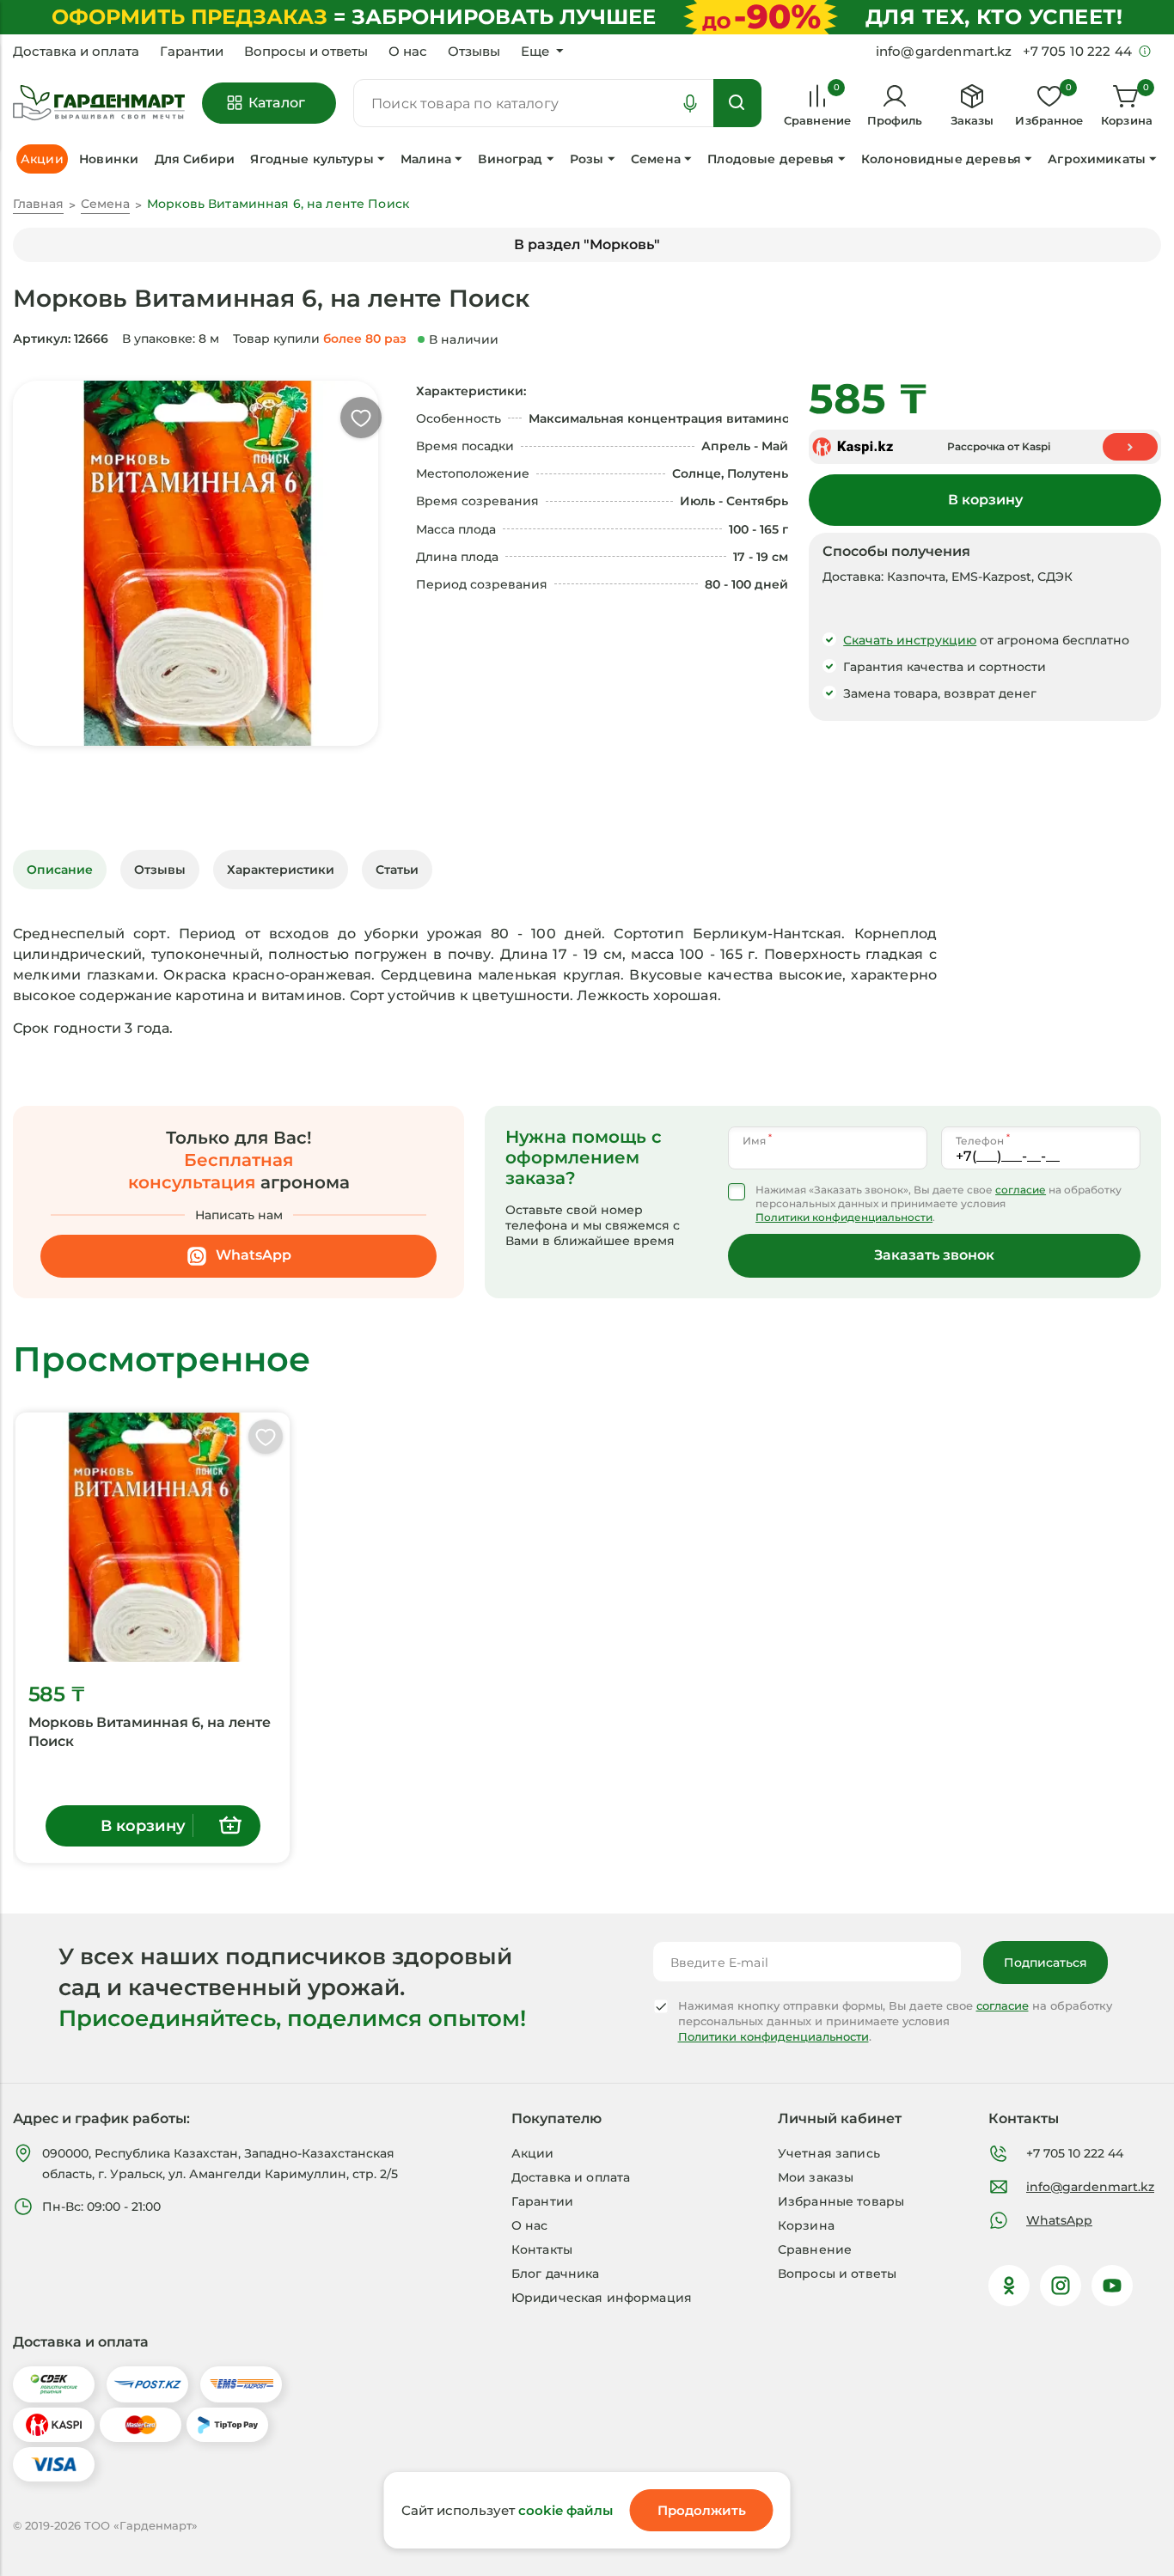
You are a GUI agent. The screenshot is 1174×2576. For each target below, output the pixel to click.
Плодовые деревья (770, 159)
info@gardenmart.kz (1090, 2187)
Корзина (806, 2225)
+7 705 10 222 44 (1075, 2153)
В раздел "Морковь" (587, 244)
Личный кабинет (840, 2118)
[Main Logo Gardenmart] (99, 104)
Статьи (397, 870)
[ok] (1009, 2286)
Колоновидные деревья (941, 159)
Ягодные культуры (312, 159)
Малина (426, 159)
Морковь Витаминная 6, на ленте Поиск (150, 1732)
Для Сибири (195, 159)
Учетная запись (829, 2153)
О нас (408, 52)
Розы (587, 159)
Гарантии (192, 52)
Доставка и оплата (76, 52)
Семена (656, 159)
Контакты (542, 2249)
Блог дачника (556, 2274)
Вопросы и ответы (306, 52)
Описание (60, 870)
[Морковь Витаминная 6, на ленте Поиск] (153, 1537)
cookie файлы (566, 2510)
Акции (533, 2153)
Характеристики (281, 870)
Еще (535, 52)
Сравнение (815, 2249)
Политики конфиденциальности (844, 1217)
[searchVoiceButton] (690, 103)
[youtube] (1112, 2286)
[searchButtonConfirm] (737, 103)
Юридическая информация (602, 2298)
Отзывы (474, 52)
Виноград (510, 159)
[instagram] (1061, 2286)
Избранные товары (841, 2201)
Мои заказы (816, 2177)
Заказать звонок (934, 1255)
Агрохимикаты (1097, 159)
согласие (1021, 1190)
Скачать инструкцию (910, 640)
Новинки (109, 159)
